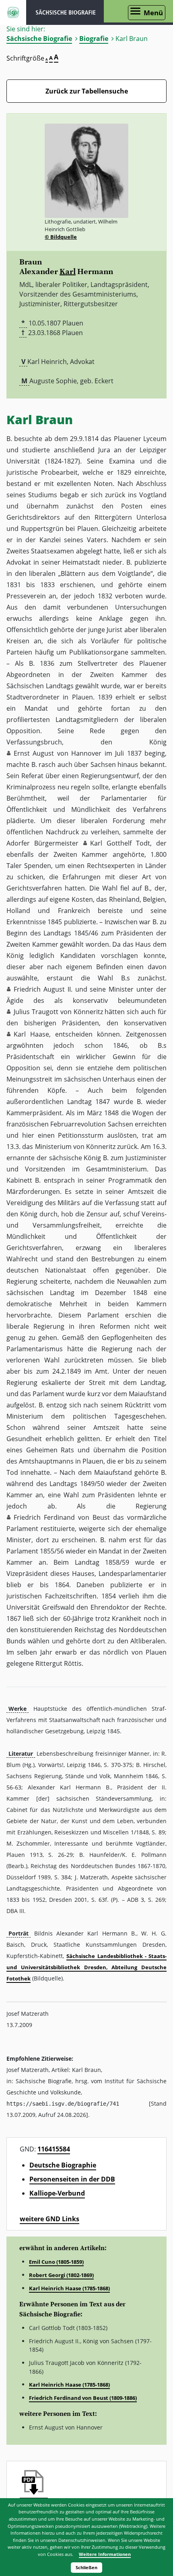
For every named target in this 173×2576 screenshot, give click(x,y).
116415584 (54, 2149)
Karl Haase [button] (31, 1034)
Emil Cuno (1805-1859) (56, 2262)
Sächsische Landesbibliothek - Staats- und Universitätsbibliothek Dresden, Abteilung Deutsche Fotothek (86, 1967)
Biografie (94, 39)
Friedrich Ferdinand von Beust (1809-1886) (83, 2398)
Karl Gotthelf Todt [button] (120, 843)
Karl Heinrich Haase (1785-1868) (69, 2288)
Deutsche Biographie (63, 2165)
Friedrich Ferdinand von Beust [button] (62, 1517)
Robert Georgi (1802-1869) (61, 2275)
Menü (153, 13)
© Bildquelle (61, 237)
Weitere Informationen (105, 2554)
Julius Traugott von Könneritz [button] (58, 1012)
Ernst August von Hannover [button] (58, 753)
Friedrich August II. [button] (43, 989)
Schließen (86, 2567)
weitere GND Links (49, 2219)
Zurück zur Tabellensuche (87, 91)
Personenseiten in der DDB (72, 2179)
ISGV (13, 12)
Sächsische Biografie (39, 39)
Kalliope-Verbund (57, 2193)
